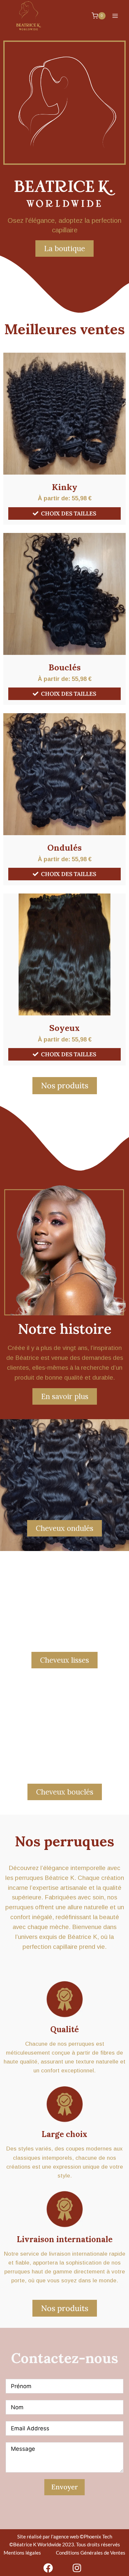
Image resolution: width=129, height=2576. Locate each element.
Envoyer (64, 2487)
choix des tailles (69, 513)
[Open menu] (115, 16)
